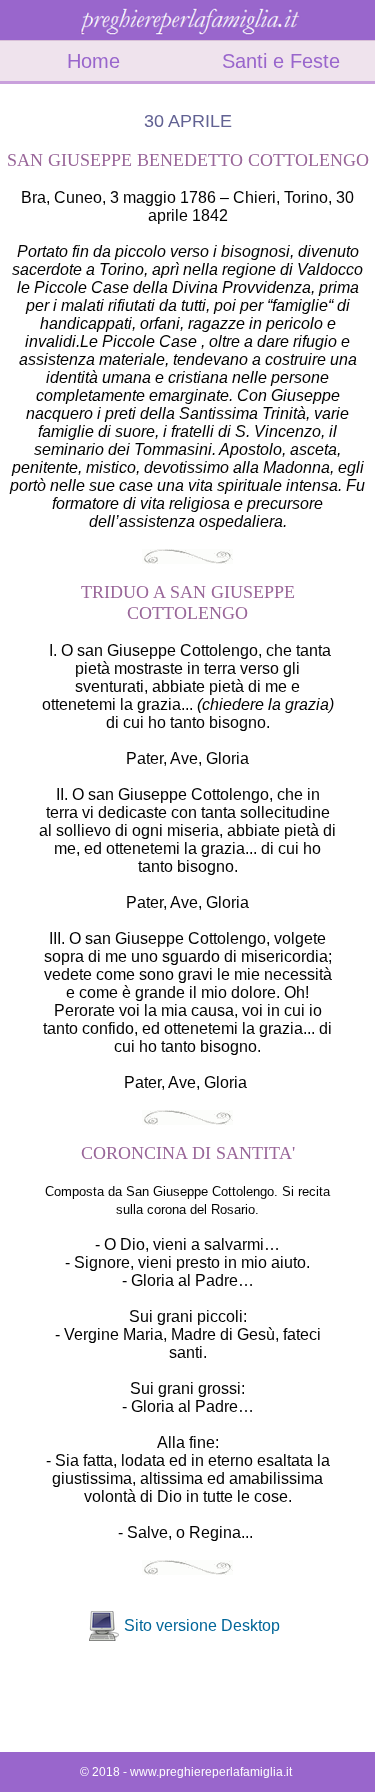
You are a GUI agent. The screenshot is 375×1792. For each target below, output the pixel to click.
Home (93, 61)
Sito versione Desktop (202, 1625)
